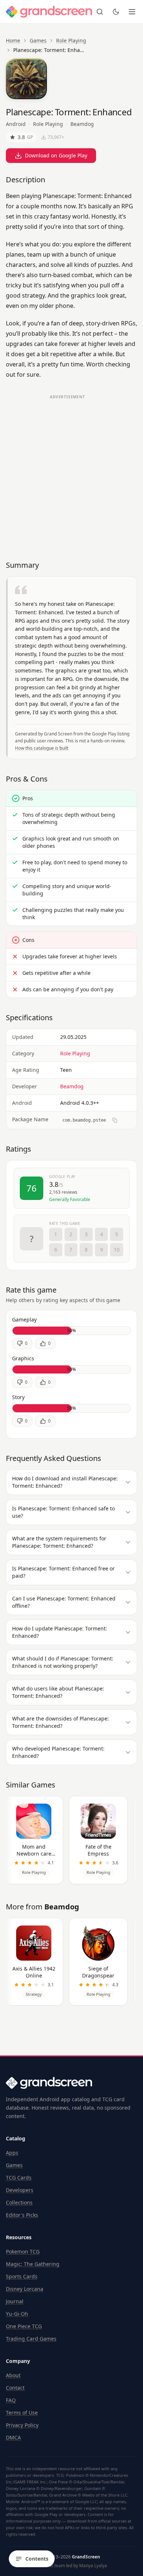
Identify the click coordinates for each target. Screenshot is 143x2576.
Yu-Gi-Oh (17, 2314)
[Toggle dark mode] (116, 12)
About (13, 2375)
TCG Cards (19, 2178)
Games (38, 40)
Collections (19, 2202)
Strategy (34, 1994)
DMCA (13, 2437)
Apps (12, 2153)
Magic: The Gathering (33, 2264)
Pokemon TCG (23, 2251)
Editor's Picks (22, 2215)
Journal (15, 2301)
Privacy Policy (22, 2425)
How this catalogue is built (42, 748)
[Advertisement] (71, 474)
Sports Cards (22, 2276)
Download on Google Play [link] (56, 155)
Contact (15, 2388)
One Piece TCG (24, 2326)
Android (16, 124)
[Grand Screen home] (49, 12)
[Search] (100, 12)
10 (117, 1250)
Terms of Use (22, 2413)
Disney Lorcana (25, 2289)
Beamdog (82, 124)
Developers (20, 2190)
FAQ (11, 2400)
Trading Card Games (31, 2339)
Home (13, 40)
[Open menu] (132, 12)
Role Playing (71, 40)
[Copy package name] (115, 1120)
